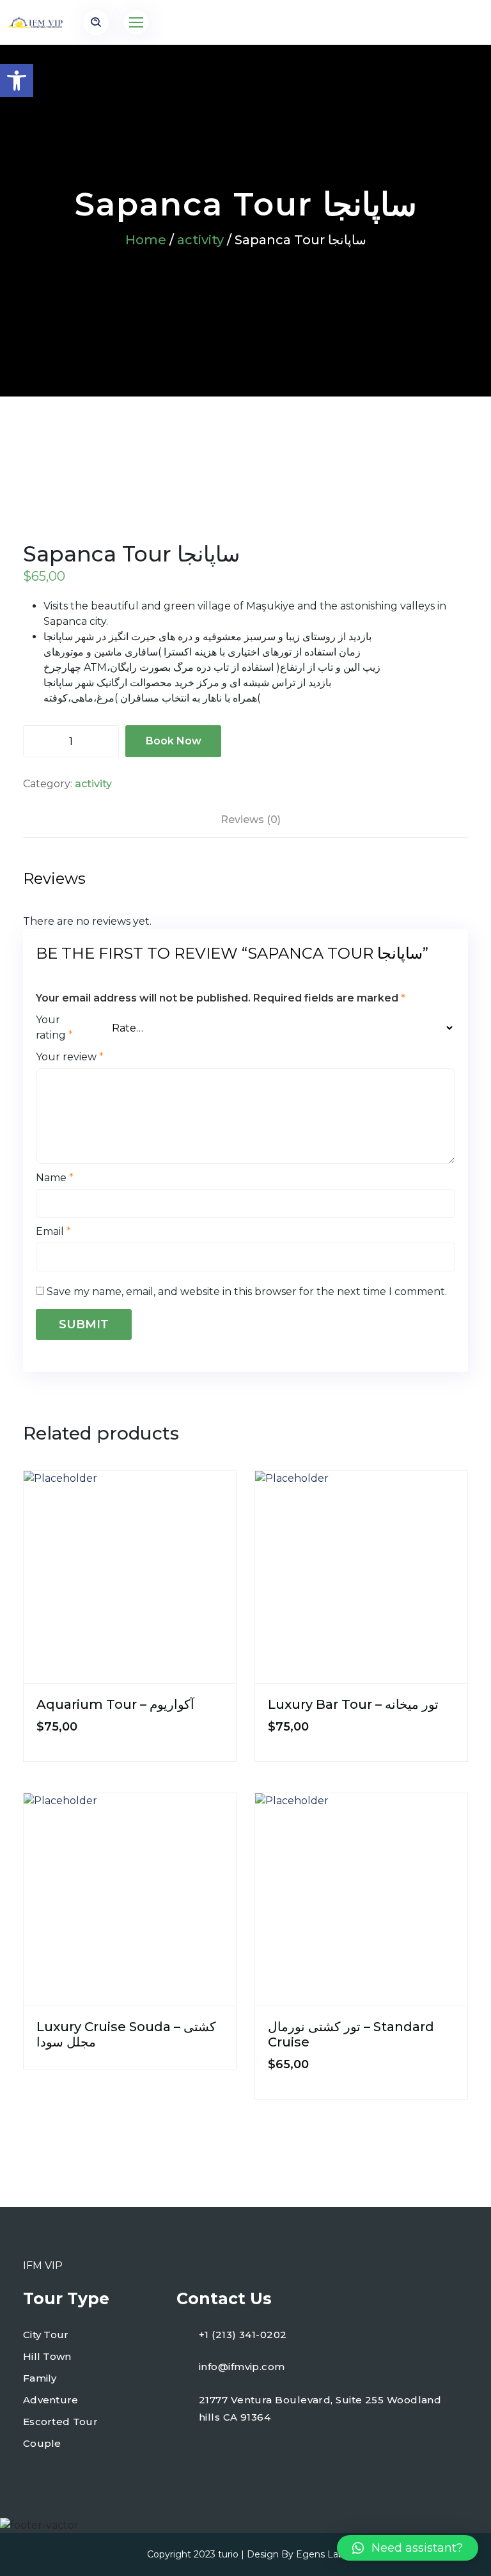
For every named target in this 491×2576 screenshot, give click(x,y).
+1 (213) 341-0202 (243, 2335)
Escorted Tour (60, 2422)
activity (200, 240)
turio (228, 2554)
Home (146, 240)
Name (55, 1178)
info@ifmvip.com (242, 2367)
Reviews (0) (251, 820)
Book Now (174, 741)
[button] (17, 81)
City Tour (46, 2335)
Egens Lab (320, 2554)
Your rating (54, 1027)
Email (53, 1231)
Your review (70, 1057)
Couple (42, 2443)
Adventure (51, 2400)
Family (40, 2378)
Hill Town (47, 2356)
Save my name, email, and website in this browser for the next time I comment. (247, 1292)
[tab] (251, 820)
